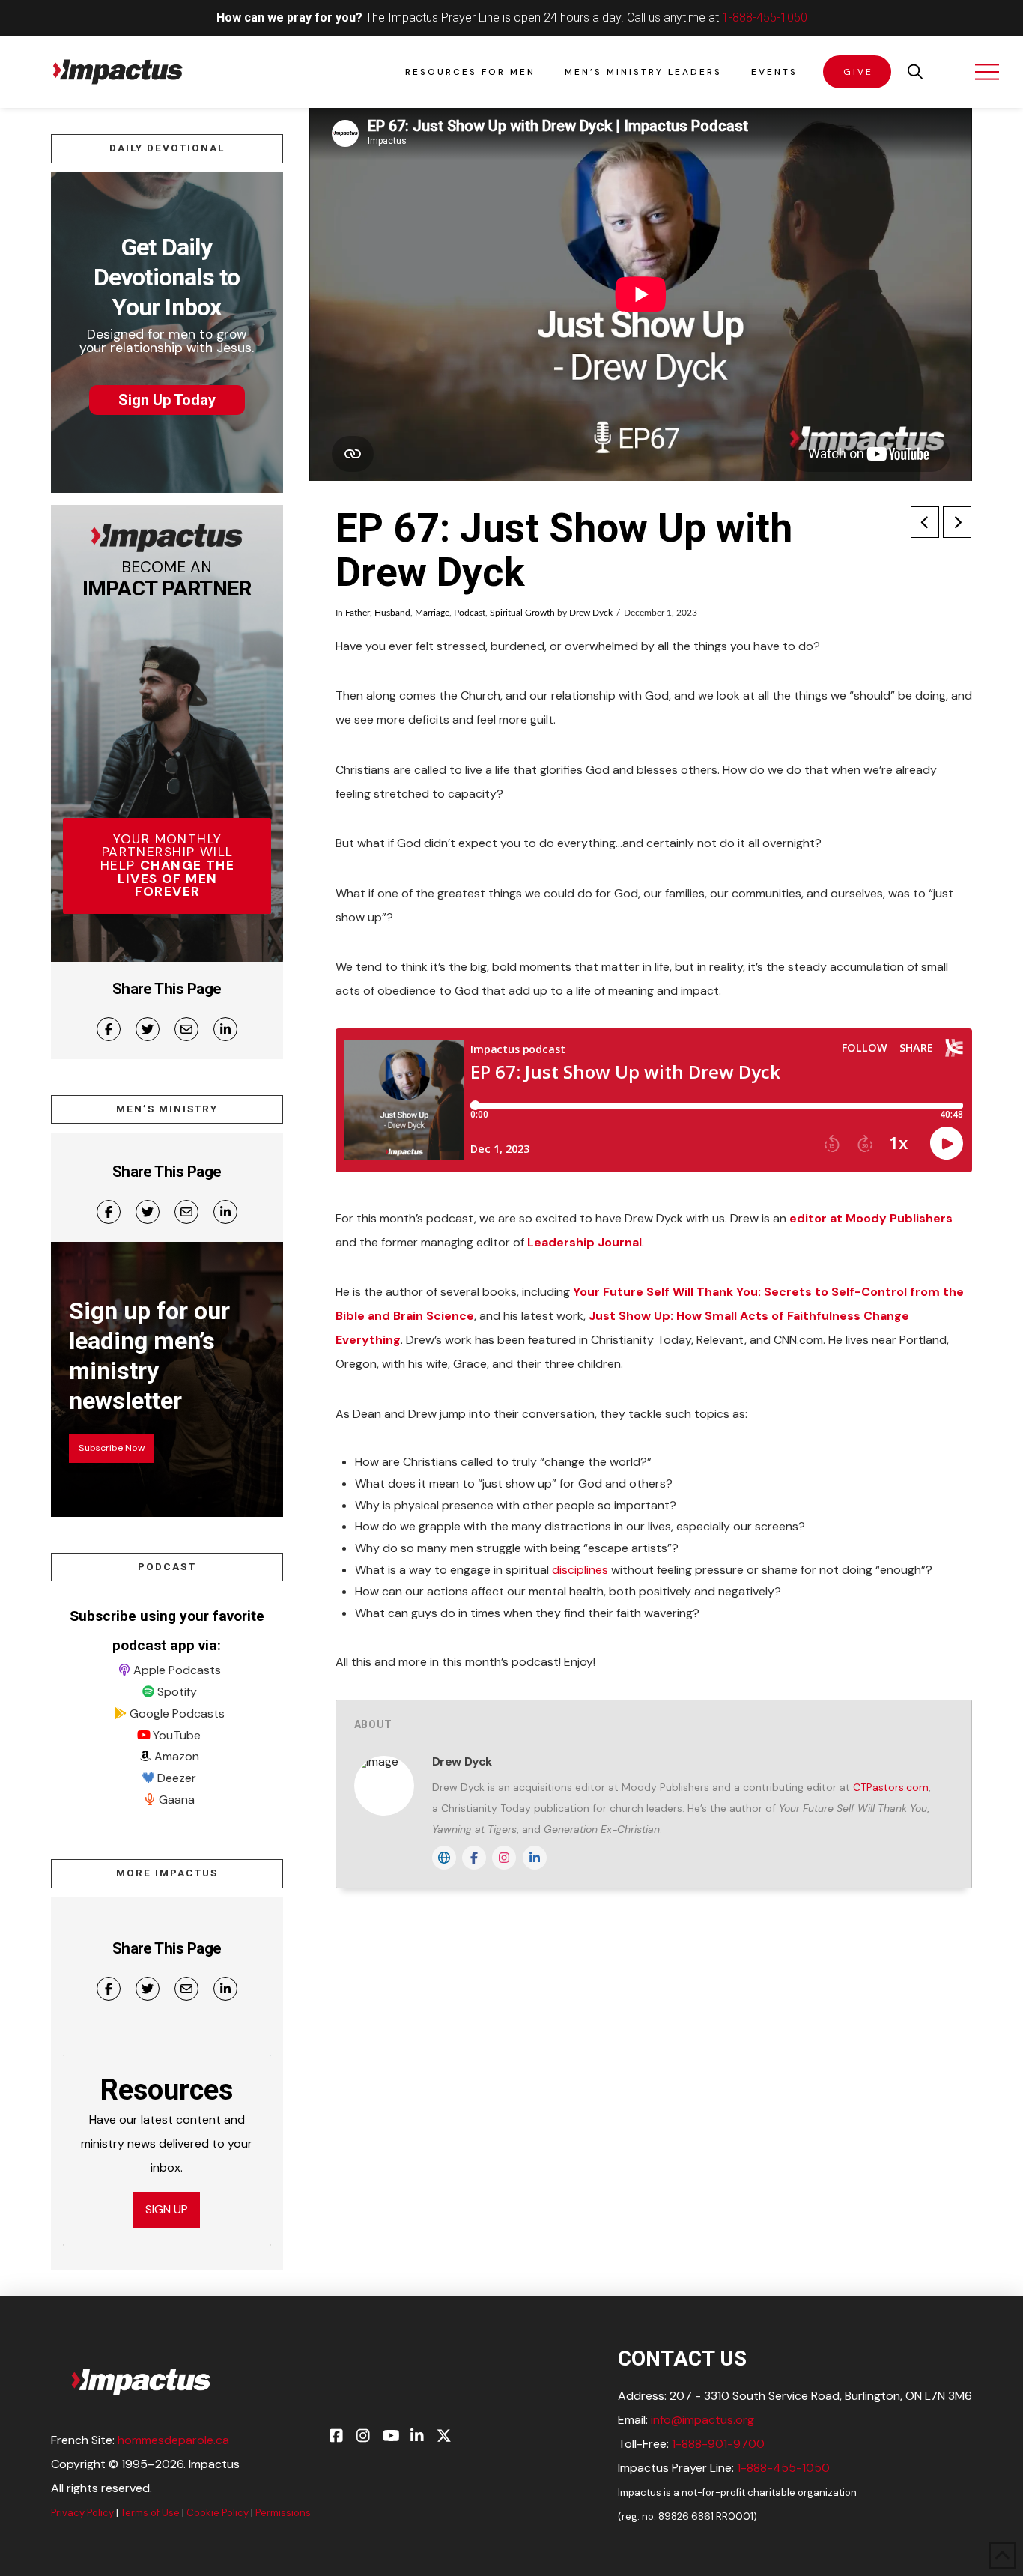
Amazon (177, 1756)
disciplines (580, 1570)
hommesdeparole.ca (173, 2440)
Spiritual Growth (522, 613)
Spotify (177, 1692)
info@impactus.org (702, 2420)
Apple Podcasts (177, 1670)
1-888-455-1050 (765, 18)
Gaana (177, 1800)
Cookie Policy (218, 2513)
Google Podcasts (177, 1713)
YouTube (177, 1735)
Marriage (432, 613)
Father (358, 613)
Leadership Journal (585, 1242)
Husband (392, 613)
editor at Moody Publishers (871, 1218)
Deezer (177, 1778)
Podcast (470, 613)
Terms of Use (150, 2513)
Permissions (283, 2513)
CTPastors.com (891, 1787)
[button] (915, 72)
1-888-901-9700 (718, 2444)
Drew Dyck (591, 613)
